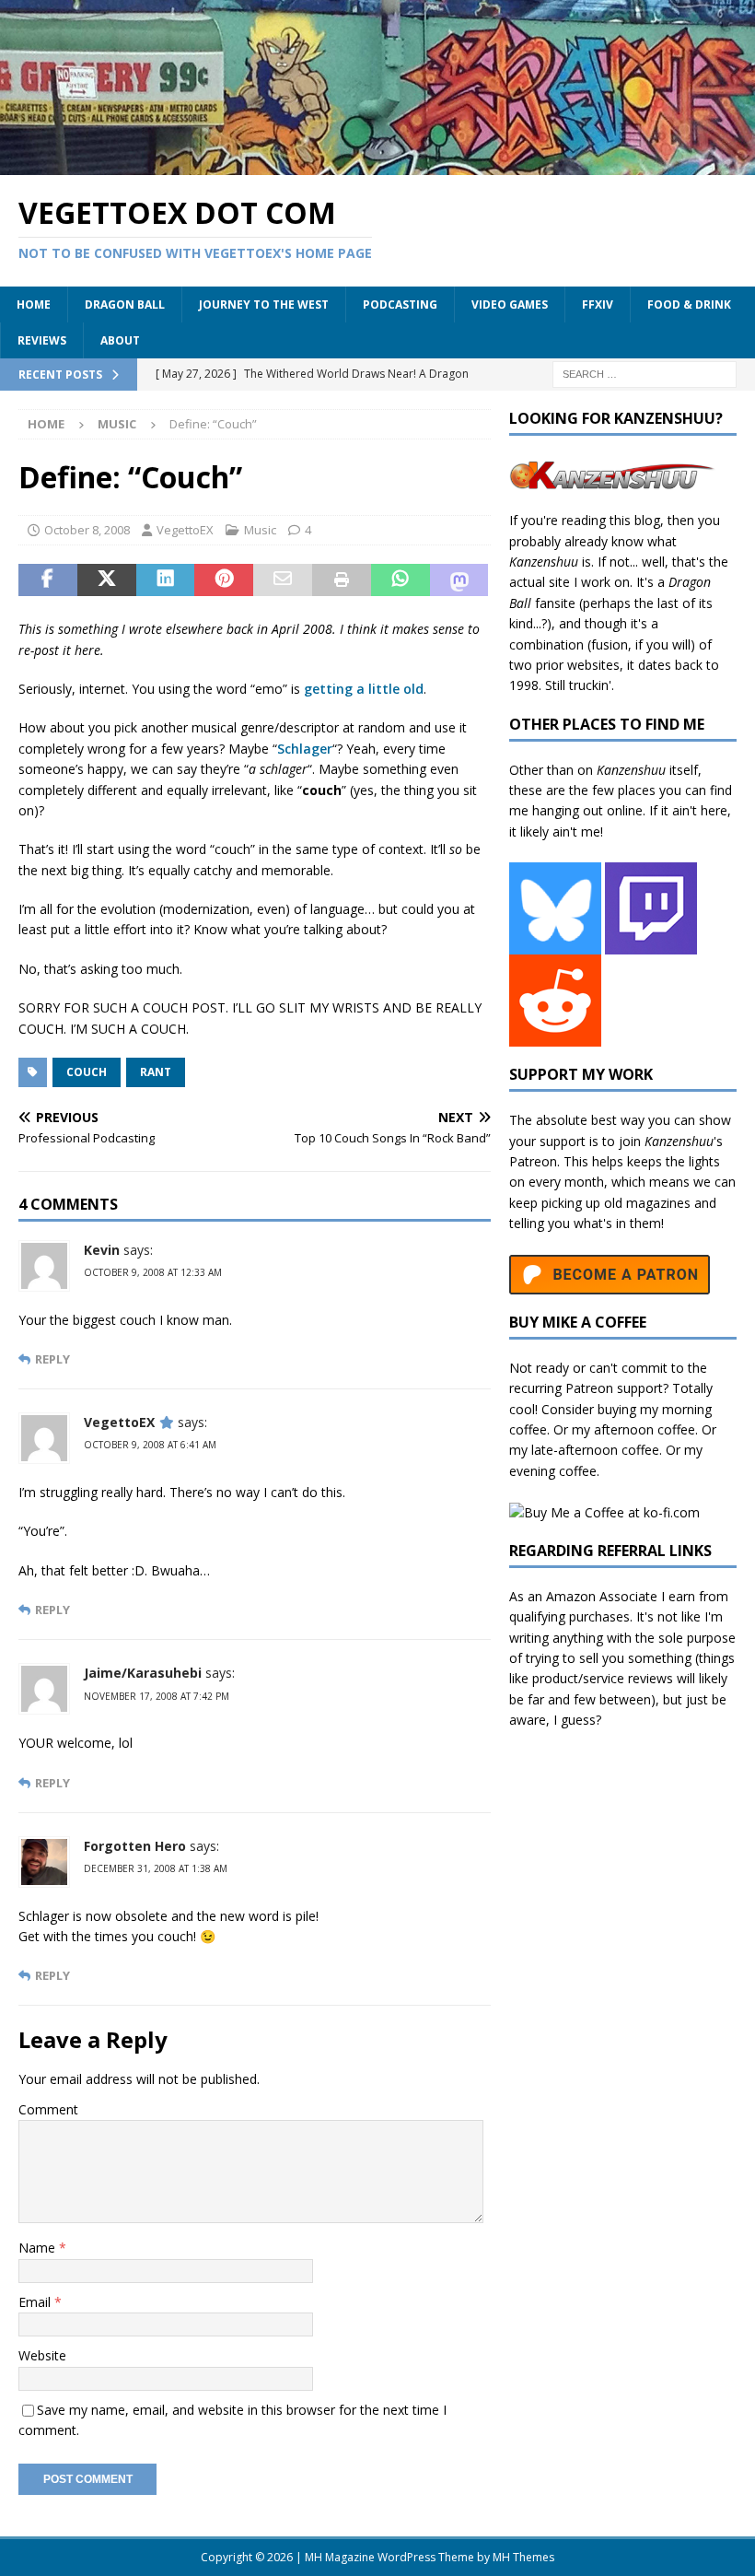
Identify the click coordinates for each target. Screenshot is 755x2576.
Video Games (510, 304)
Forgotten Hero (135, 1846)
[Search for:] (645, 374)
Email (36, 2302)
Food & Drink (689, 304)
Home (34, 304)
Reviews (42, 340)
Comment (48, 2109)
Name (39, 2248)
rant (156, 1072)
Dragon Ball (125, 304)
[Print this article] (342, 580)
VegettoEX (185, 530)
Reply (52, 1359)
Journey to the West (264, 304)
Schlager (305, 749)
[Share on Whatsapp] (401, 580)
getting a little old (364, 689)
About (120, 340)
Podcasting (400, 304)
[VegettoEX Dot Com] (377, 164)
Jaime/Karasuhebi (143, 1673)
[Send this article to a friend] (283, 580)
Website (42, 2355)
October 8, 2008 (87, 530)
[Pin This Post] (224, 580)
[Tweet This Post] (107, 580)
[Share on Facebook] (48, 580)
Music (260, 530)
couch (87, 1072)
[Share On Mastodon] (459, 580)
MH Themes (523, 2557)
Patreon (533, 1161)
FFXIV (598, 304)
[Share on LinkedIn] (166, 580)
